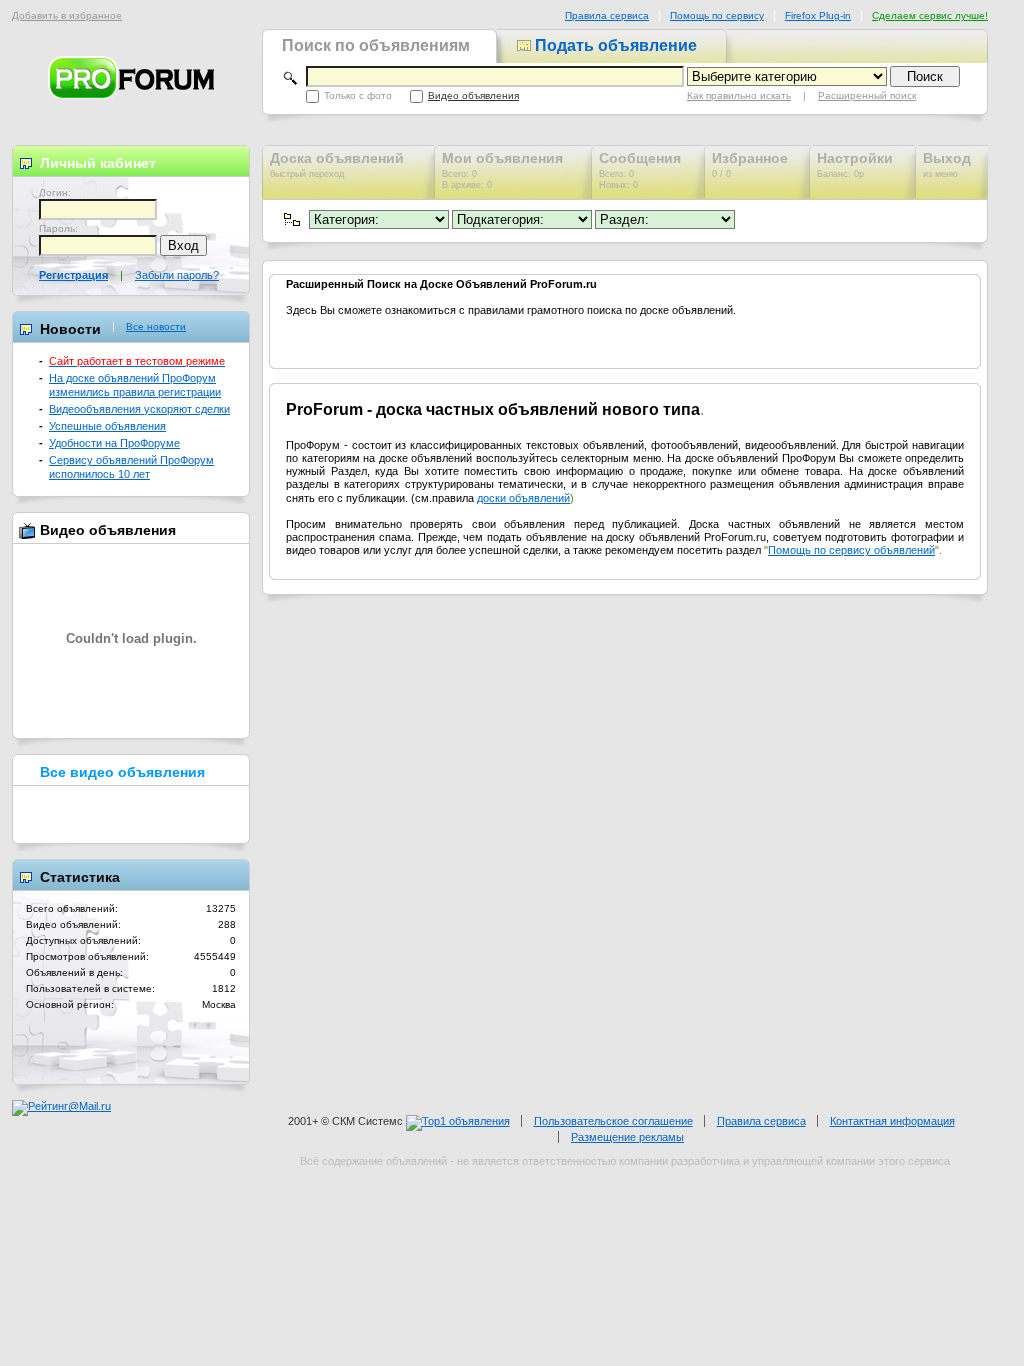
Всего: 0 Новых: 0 (640, 170)
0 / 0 (750, 164)
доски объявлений (523, 498)
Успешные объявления (107, 426)
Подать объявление (614, 45)
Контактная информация (892, 1121)
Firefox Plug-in (818, 15)
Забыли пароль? (177, 275)
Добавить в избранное (67, 15)
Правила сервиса (607, 15)
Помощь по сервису (717, 15)
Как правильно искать (739, 95)
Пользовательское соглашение (613, 1121)
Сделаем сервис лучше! (930, 15)
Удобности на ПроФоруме (114, 443)
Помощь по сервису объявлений (851, 550)
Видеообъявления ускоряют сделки (139, 409)
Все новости (156, 327)
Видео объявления (473, 95)
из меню (947, 164)
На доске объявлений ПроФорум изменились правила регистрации (135, 384)
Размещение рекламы (627, 1137)
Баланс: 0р (855, 164)
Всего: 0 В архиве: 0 (502, 170)
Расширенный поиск (867, 95)
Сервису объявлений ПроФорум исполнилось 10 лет (131, 466)
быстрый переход (337, 164)
